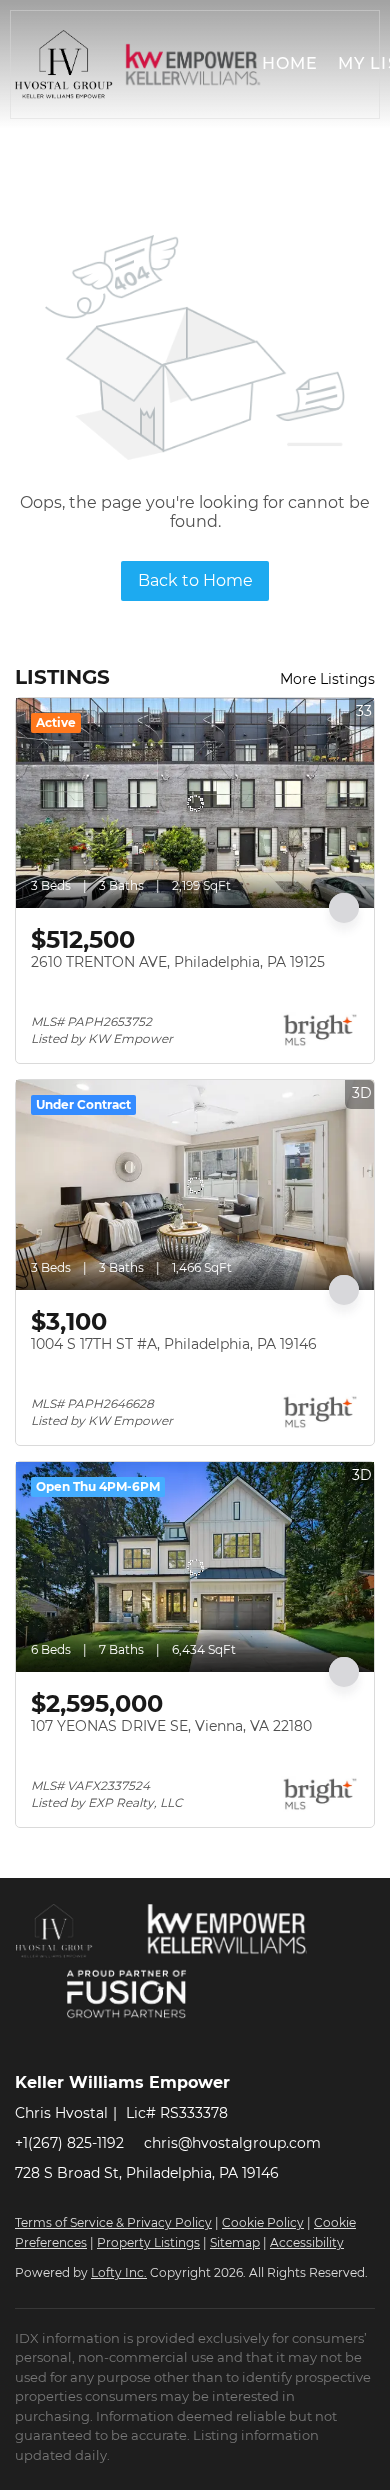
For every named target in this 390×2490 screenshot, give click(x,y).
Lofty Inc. (119, 2272)
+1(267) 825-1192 (69, 2143)
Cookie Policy (263, 2222)
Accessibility (307, 2242)
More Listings (327, 679)
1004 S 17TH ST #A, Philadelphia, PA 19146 (174, 1344)
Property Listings (148, 2242)
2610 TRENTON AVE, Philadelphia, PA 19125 (178, 962)
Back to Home (195, 580)
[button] (64, 64)
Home (290, 63)
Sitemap (235, 2242)
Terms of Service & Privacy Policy (113, 2222)
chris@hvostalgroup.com (232, 2143)
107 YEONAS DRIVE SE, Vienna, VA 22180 (171, 1726)
